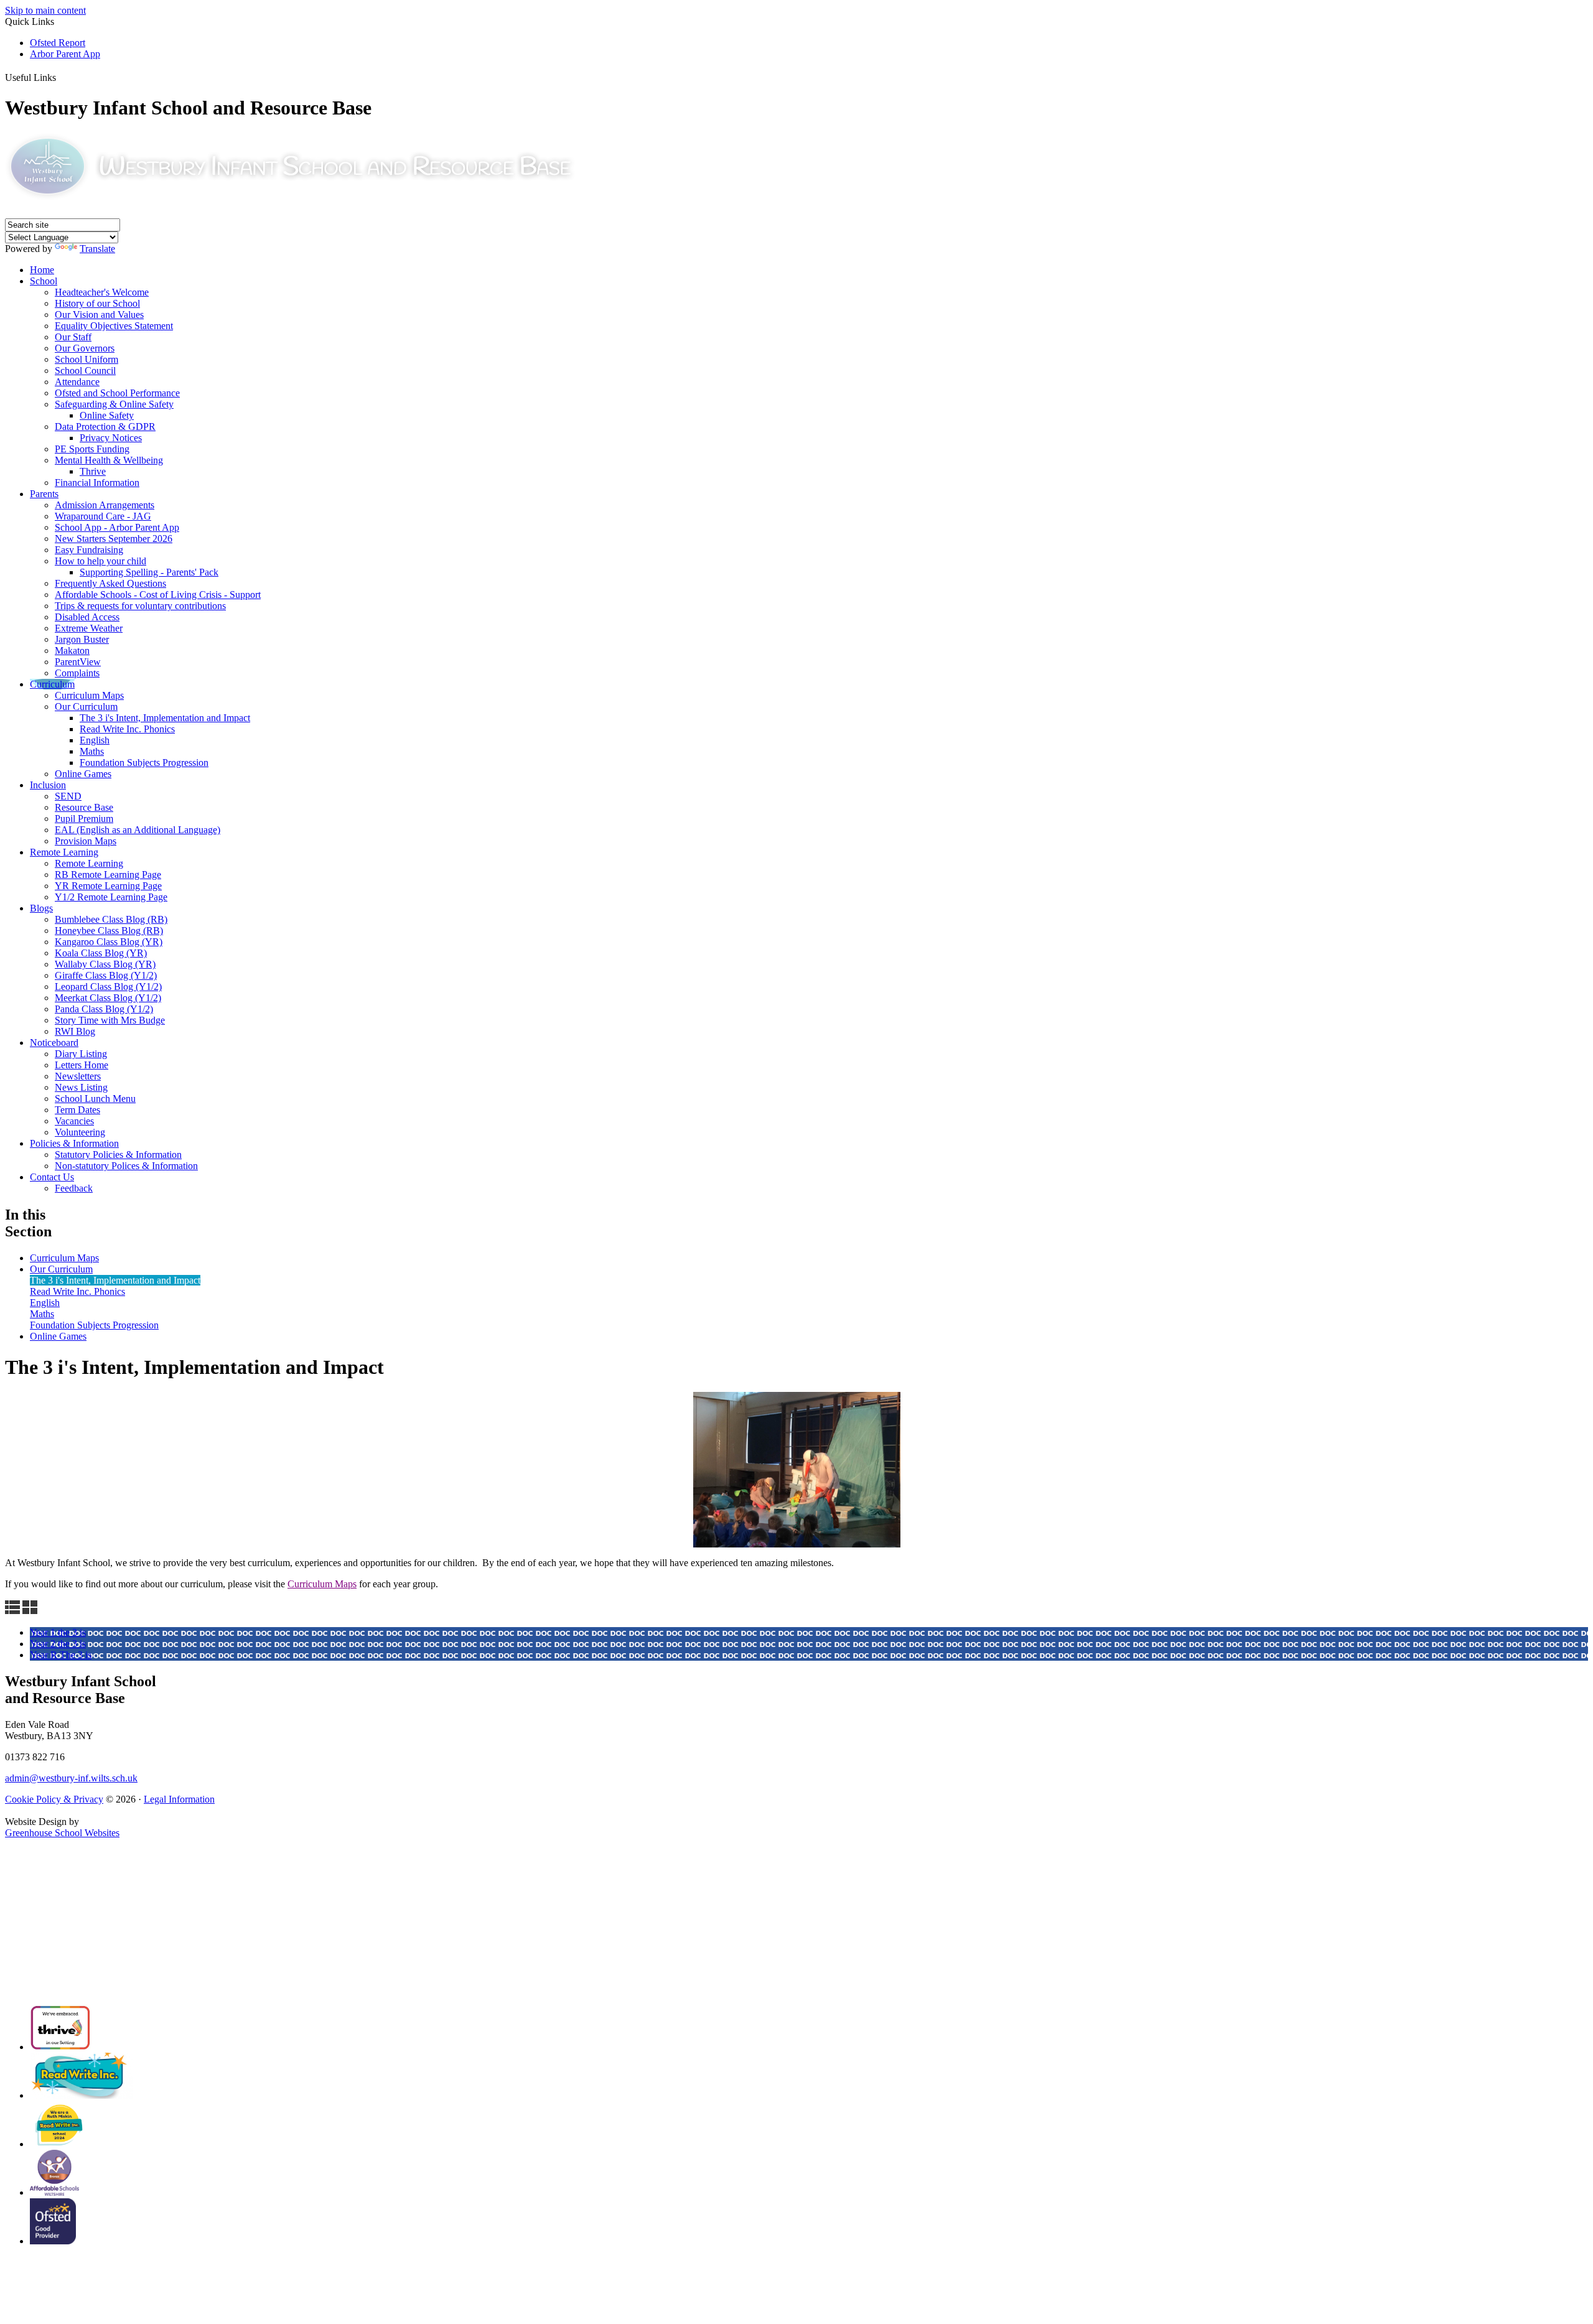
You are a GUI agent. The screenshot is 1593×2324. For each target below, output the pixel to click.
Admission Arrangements (105, 505)
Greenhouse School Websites (62, 1833)
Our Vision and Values (99, 315)
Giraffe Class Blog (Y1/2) (106, 975)
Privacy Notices (111, 438)
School (44, 281)
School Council (85, 371)
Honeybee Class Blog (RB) (109, 931)
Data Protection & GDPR (105, 427)
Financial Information (97, 483)
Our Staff (73, 337)
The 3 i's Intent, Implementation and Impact (165, 718)
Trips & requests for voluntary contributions (140, 606)
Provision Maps (86, 841)
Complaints (77, 673)
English (95, 740)
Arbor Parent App (65, 54)
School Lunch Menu (95, 1099)
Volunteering (80, 1132)
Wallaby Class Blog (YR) (105, 964)
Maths (92, 751)
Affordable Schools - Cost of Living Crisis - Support (158, 595)
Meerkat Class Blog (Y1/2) (108, 998)
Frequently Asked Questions (110, 583)
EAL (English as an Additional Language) (138, 830)
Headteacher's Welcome (102, 292)
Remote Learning (64, 852)
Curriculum (52, 684)
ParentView (78, 662)
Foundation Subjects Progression (144, 763)
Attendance (77, 382)
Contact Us (52, 1177)
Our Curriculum (86, 707)
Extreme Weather (89, 628)
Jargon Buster (82, 639)
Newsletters (78, 1076)
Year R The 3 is (61, 1655)
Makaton (72, 651)
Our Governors (85, 348)
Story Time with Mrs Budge (110, 1020)
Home (42, 270)
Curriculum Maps (89, 695)
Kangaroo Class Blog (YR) (109, 942)
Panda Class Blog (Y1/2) (104, 1009)
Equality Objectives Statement (114, 326)
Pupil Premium (84, 819)
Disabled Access (87, 617)
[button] (62, 75)
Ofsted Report (58, 43)
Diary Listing (81, 1054)
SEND (68, 796)
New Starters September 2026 (114, 539)
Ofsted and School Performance (117, 393)
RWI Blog (75, 1031)
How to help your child (100, 561)
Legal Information (179, 1799)
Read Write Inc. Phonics (127, 729)
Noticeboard (54, 1043)
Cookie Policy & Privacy (54, 1799)
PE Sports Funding (92, 449)
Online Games (83, 774)
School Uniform (86, 359)
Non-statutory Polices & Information (126, 1166)
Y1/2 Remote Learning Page (111, 897)
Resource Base (84, 807)
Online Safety (107, 415)
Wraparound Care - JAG (103, 516)
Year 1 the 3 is (58, 1632)
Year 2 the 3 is (58, 1644)
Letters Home (82, 1065)
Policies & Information (74, 1143)
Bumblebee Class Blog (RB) (111, 919)
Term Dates (77, 1110)
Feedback (74, 1188)
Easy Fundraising (89, 550)
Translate (97, 249)
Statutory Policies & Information (118, 1155)
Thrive (93, 471)
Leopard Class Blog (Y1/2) (108, 987)
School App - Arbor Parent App (117, 527)
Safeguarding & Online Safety (114, 404)
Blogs (41, 908)
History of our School (97, 303)
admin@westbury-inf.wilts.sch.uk (71, 1778)
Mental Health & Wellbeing (109, 460)
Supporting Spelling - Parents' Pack (149, 572)
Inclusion (48, 785)
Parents (44, 494)
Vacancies (74, 1121)
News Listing (81, 1087)
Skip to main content (45, 10)
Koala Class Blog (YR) (101, 953)
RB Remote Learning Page (108, 875)
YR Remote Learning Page (108, 886)
